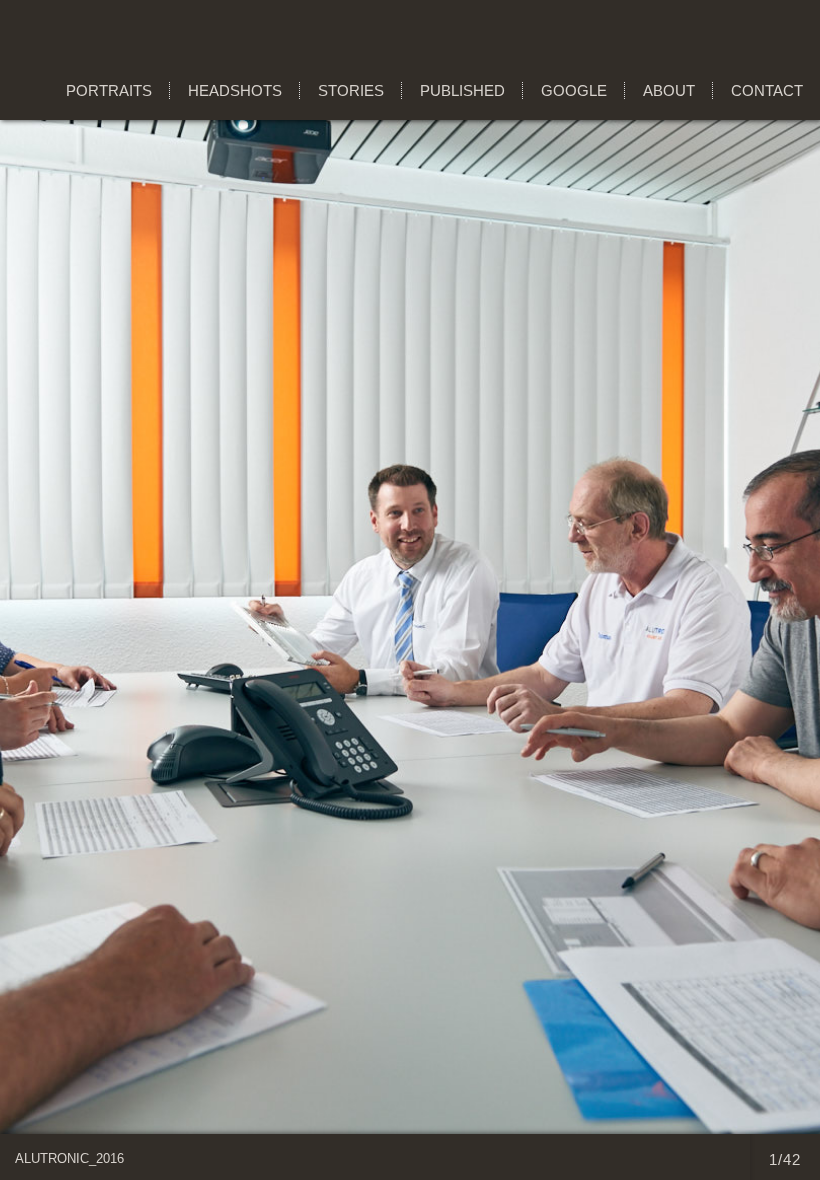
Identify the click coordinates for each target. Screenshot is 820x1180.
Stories (351, 90)
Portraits (109, 90)
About (669, 90)
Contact (767, 90)
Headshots (235, 90)
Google (574, 90)
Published (462, 90)
